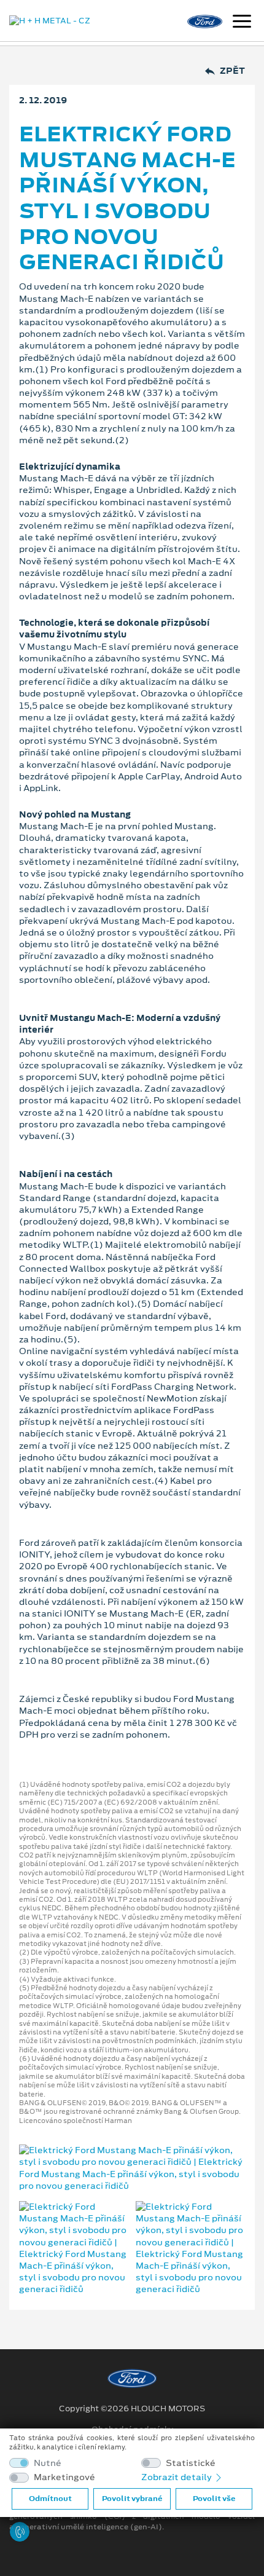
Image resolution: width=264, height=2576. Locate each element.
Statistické (191, 2463)
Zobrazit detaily (177, 2477)
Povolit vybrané (132, 2499)
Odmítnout (50, 2499)
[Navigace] (242, 23)
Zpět (232, 71)
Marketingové (64, 2477)
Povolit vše (214, 2499)
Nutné (48, 2463)
